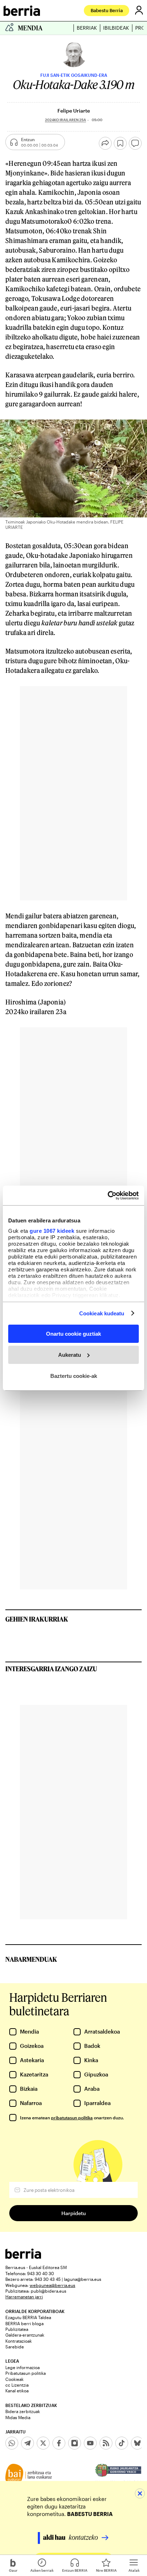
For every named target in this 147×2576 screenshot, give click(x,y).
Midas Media (18, 2417)
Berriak (87, 28)
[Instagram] (75, 2443)
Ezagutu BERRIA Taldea (28, 2317)
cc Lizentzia (17, 2385)
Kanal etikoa (17, 2391)
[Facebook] (59, 2443)
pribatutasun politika (72, 2118)
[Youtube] (90, 2443)
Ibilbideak (116, 28)
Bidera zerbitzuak (23, 2411)
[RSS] (106, 2443)
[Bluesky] (137, 2443)
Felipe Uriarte (74, 111)
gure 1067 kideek (52, 1230)
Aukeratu (70, 1355)
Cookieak (14, 2379)
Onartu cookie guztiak (73, 1334)
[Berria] (23, 2257)
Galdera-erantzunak (25, 2335)
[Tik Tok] (122, 2443)
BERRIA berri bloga (24, 2323)
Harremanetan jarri (24, 2297)
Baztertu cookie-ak (74, 1376)
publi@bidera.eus (49, 2291)
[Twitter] (43, 2443)
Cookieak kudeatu (102, 1313)
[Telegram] (27, 2443)
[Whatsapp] (12, 2443)
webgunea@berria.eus (52, 2285)
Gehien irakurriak (37, 1619)
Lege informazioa (22, 2367)
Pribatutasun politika (26, 2373)
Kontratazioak (19, 2341)
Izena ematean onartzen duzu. (72, 2118)
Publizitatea (17, 2329)
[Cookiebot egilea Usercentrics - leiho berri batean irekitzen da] (108, 1195)
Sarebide (15, 2347)
